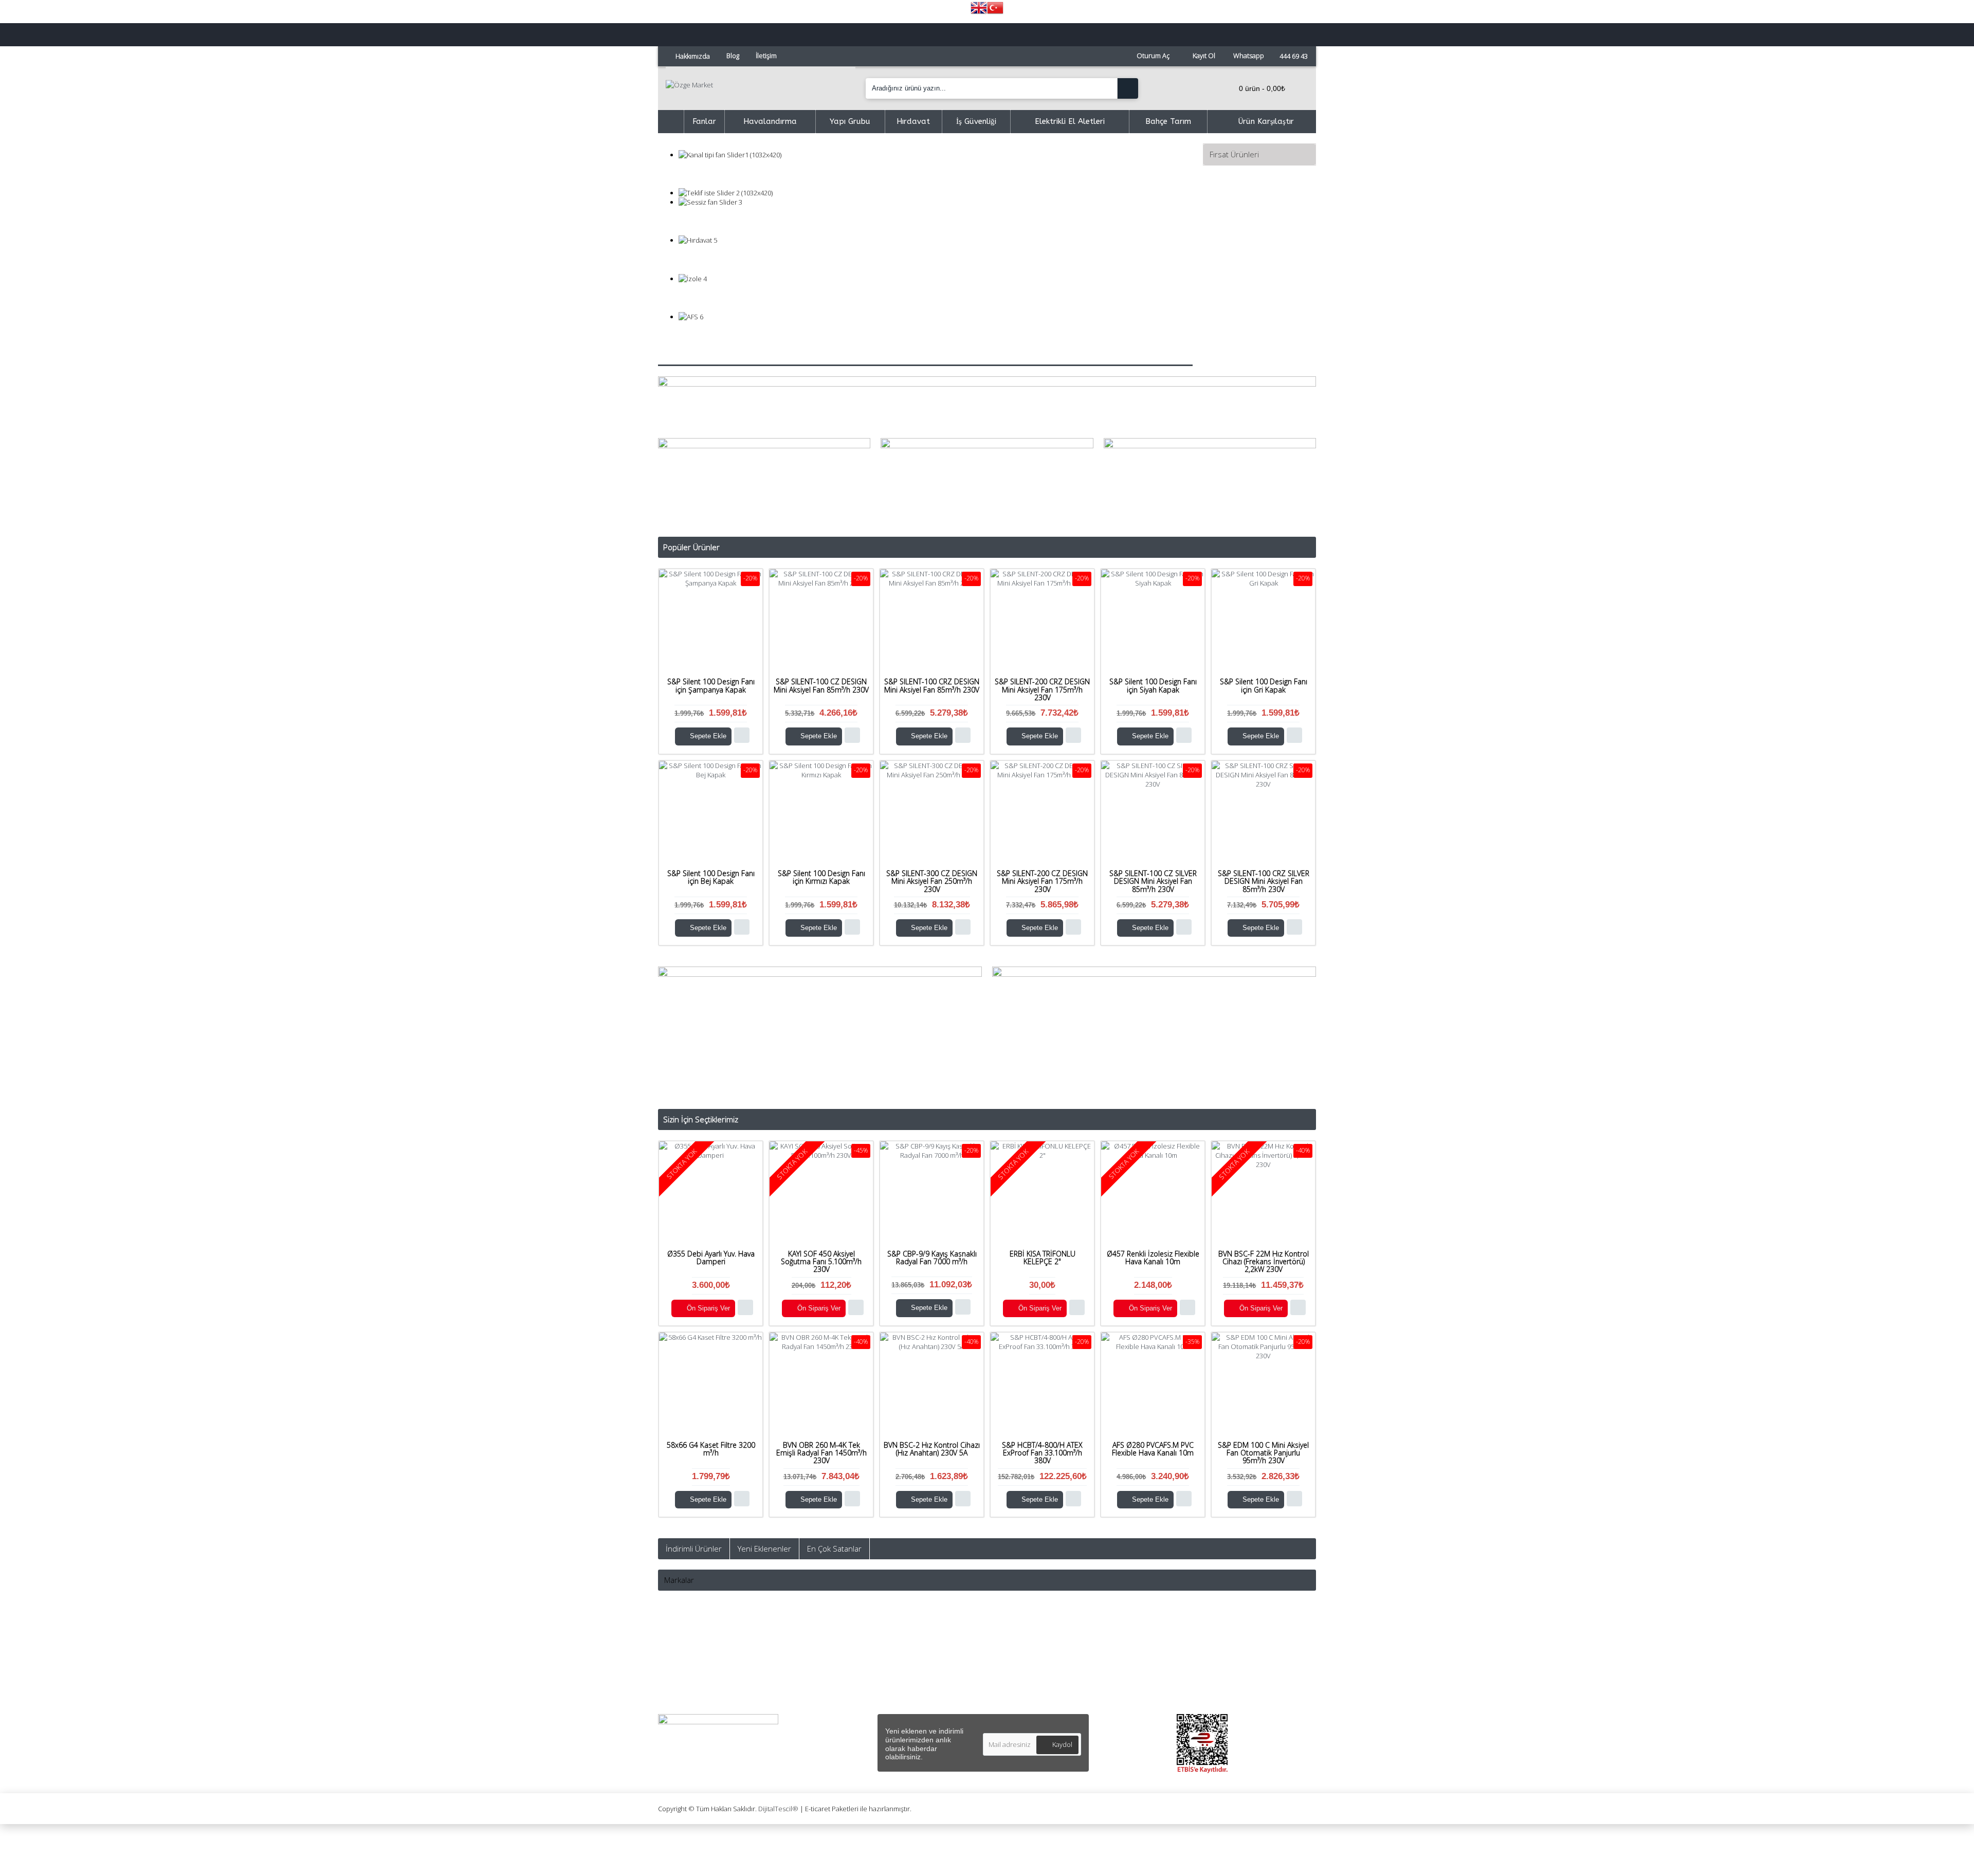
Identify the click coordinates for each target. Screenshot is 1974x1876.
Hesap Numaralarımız (703, 1682)
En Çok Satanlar (834, 1549)
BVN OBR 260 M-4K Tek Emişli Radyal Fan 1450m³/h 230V (821, 1453)
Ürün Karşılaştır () (1025, 1682)
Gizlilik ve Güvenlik (861, 1682)
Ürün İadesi (1015, 1694)
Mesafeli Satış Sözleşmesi (874, 1646)
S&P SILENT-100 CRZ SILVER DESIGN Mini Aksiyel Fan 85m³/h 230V (1264, 881)
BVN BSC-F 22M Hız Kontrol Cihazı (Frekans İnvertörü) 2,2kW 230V (1264, 1262)
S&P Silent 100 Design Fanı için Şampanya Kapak (711, 685)
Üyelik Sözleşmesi (861, 1658)
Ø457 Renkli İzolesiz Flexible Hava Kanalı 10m (1153, 1258)
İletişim (1008, 1646)
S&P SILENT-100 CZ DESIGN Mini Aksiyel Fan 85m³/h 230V (821, 685)
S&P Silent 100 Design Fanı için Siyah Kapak (1153, 685)
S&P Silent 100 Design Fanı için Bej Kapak (711, 877)
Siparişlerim (1015, 1658)
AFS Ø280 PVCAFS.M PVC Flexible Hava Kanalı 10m (1153, 1449)
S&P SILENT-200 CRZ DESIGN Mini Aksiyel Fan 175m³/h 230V (1042, 689)
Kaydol (1062, 1744)
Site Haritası (687, 1694)
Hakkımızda (686, 1646)
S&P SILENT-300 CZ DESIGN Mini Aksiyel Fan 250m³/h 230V (932, 881)
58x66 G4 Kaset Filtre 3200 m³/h (711, 1449)
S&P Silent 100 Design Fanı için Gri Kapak (1264, 685)
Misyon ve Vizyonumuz (704, 1658)
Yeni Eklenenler (764, 1549)
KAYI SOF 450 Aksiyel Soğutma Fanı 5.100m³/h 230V (821, 1262)
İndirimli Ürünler (694, 1549)
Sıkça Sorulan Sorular (702, 1670)
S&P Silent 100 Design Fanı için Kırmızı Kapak (821, 877)
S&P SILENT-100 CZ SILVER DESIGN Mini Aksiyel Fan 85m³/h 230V (1153, 881)
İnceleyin (936, 174)
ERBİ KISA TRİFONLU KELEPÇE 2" (1043, 1258)
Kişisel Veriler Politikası (868, 1670)
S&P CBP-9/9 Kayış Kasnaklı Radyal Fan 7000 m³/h (932, 1258)
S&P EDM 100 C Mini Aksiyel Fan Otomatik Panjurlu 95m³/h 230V (1263, 1453)
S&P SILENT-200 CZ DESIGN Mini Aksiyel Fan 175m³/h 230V (1042, 881)
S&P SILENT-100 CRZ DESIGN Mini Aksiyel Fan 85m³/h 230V (932, 685)
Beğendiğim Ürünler (1028, 1670)
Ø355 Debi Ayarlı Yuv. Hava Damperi (711, 1258)
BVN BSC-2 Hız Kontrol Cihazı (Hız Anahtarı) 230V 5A (932, 1449)
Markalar (679, 1580)
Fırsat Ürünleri (1234, 154)
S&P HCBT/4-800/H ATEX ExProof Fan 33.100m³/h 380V (1042, 1453)
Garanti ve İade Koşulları (871, 1694)
